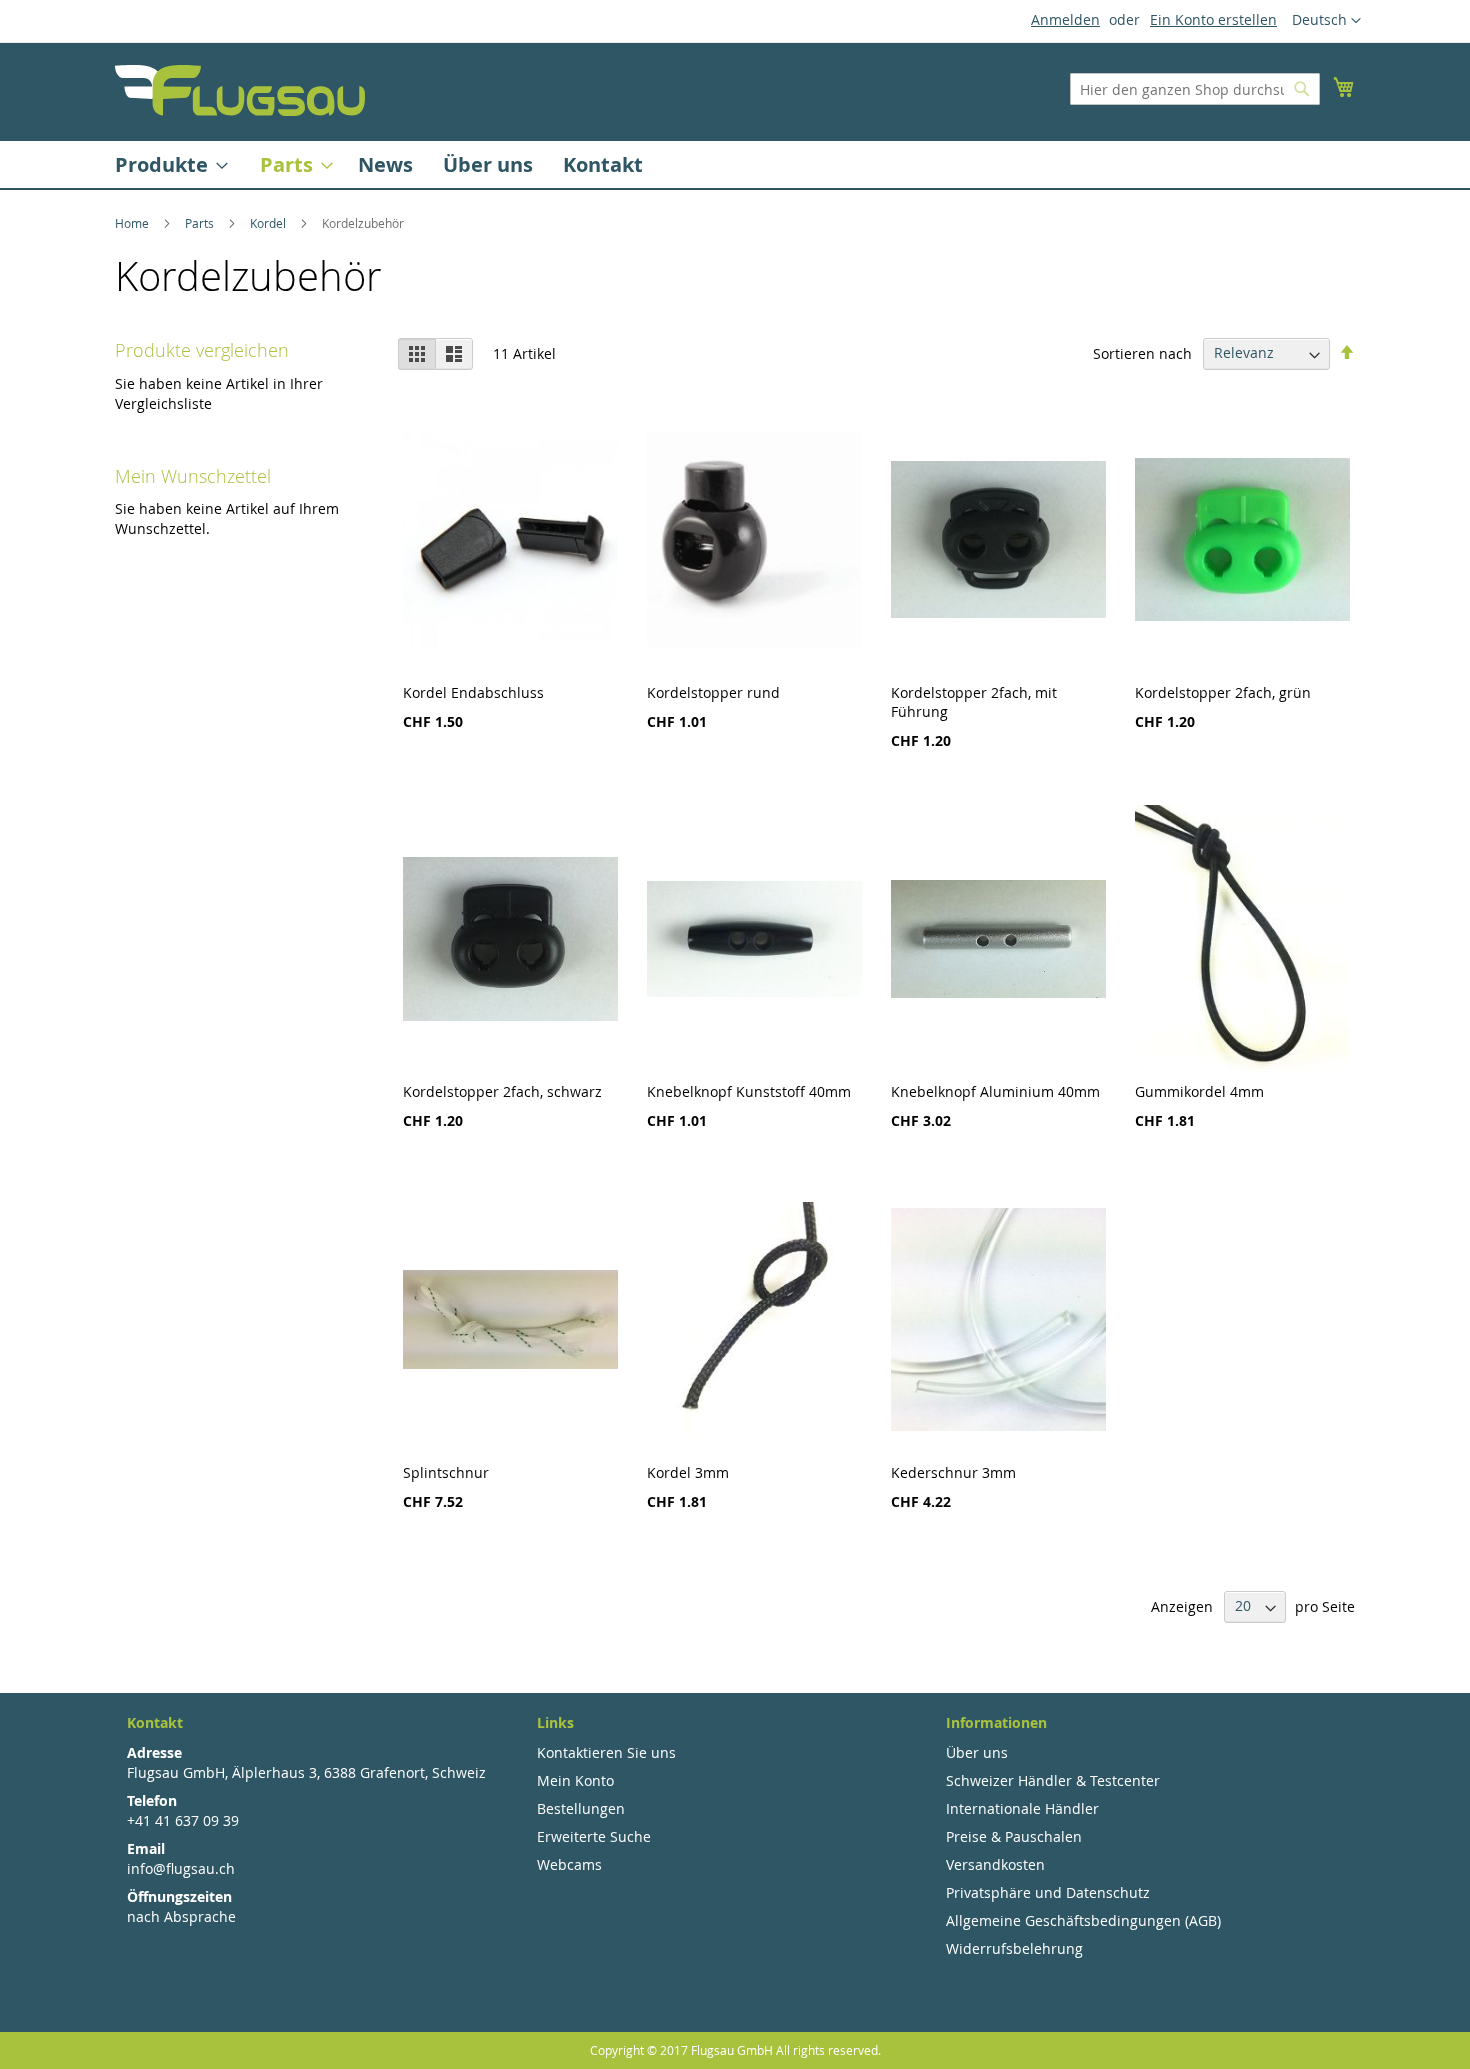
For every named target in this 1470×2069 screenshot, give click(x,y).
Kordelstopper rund (713, 692)
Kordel (269, 223)
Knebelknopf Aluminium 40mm (995, 1091)
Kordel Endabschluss (473, 692)
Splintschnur (446, 1472)
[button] (1326, 21)
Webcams (569, 1864)
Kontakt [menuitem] (603, 164)
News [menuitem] (385, 164)
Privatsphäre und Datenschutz (1048, 1892)
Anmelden (1065, 19)
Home (133, 223)
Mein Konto (575, 1780)
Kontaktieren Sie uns (606, 1752)
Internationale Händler (1022, 1808)
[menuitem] (165, 164)
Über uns (977, 1752)
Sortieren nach (1142, 352)
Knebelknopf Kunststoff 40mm (749, 1091)
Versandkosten (995, 1864)
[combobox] (1195, 89)
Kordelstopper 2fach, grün (1223, 692)
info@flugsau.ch (181, 1868)
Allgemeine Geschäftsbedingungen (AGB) (1083, 1920)
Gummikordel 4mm (1199, 1091)
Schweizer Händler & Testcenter (1053, 1780)
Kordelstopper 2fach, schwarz (502, 1091)
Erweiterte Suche (594, 1836)
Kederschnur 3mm (953, 1472)
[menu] (735, 164)
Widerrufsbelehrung (1014, 1948)
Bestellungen (581, 1808)
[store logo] (240, 90)
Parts (201, 223)
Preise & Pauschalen (1014, 1836)
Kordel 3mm (688, 1472)
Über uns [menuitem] (488, 164)
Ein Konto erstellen (1213, 19)
